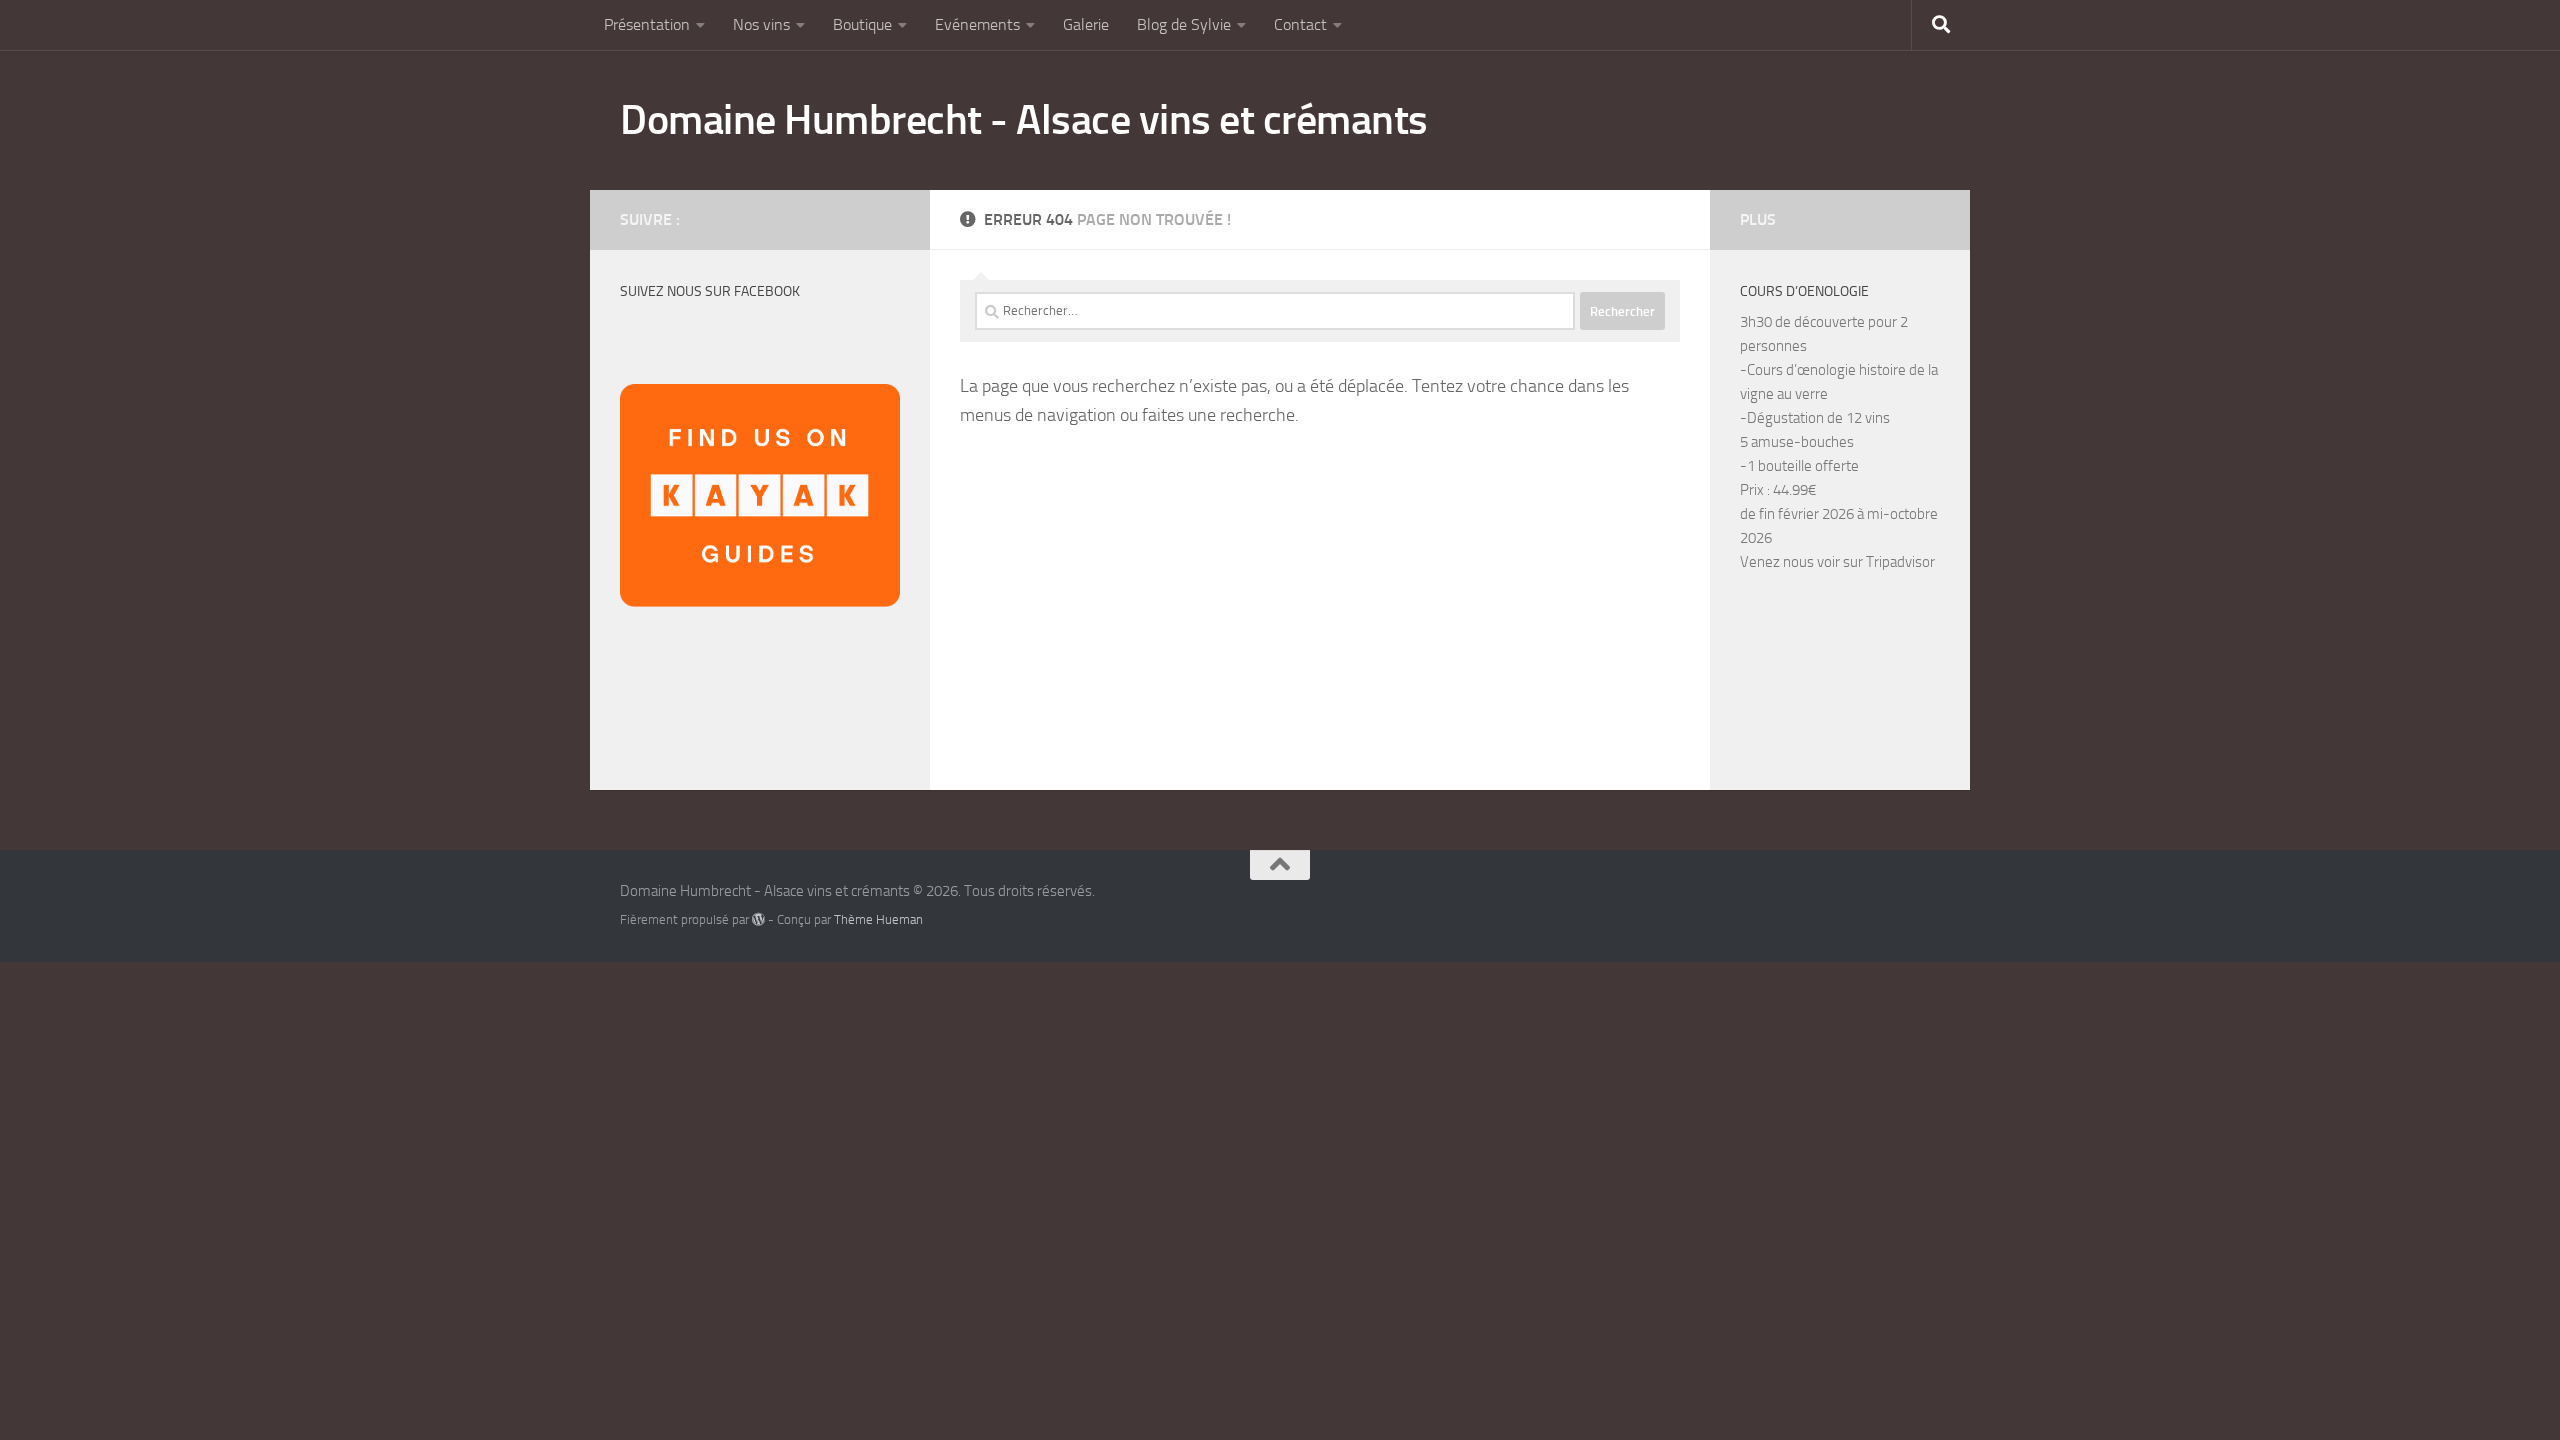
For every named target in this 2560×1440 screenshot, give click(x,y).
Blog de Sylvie (1184, 24)
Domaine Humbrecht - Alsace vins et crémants (1024, 120)
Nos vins (761, 24)
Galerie (1086, 24)
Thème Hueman (878, 919)
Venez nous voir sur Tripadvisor (1837, 562)
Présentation (647, 24)
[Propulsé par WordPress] (758, 919)
